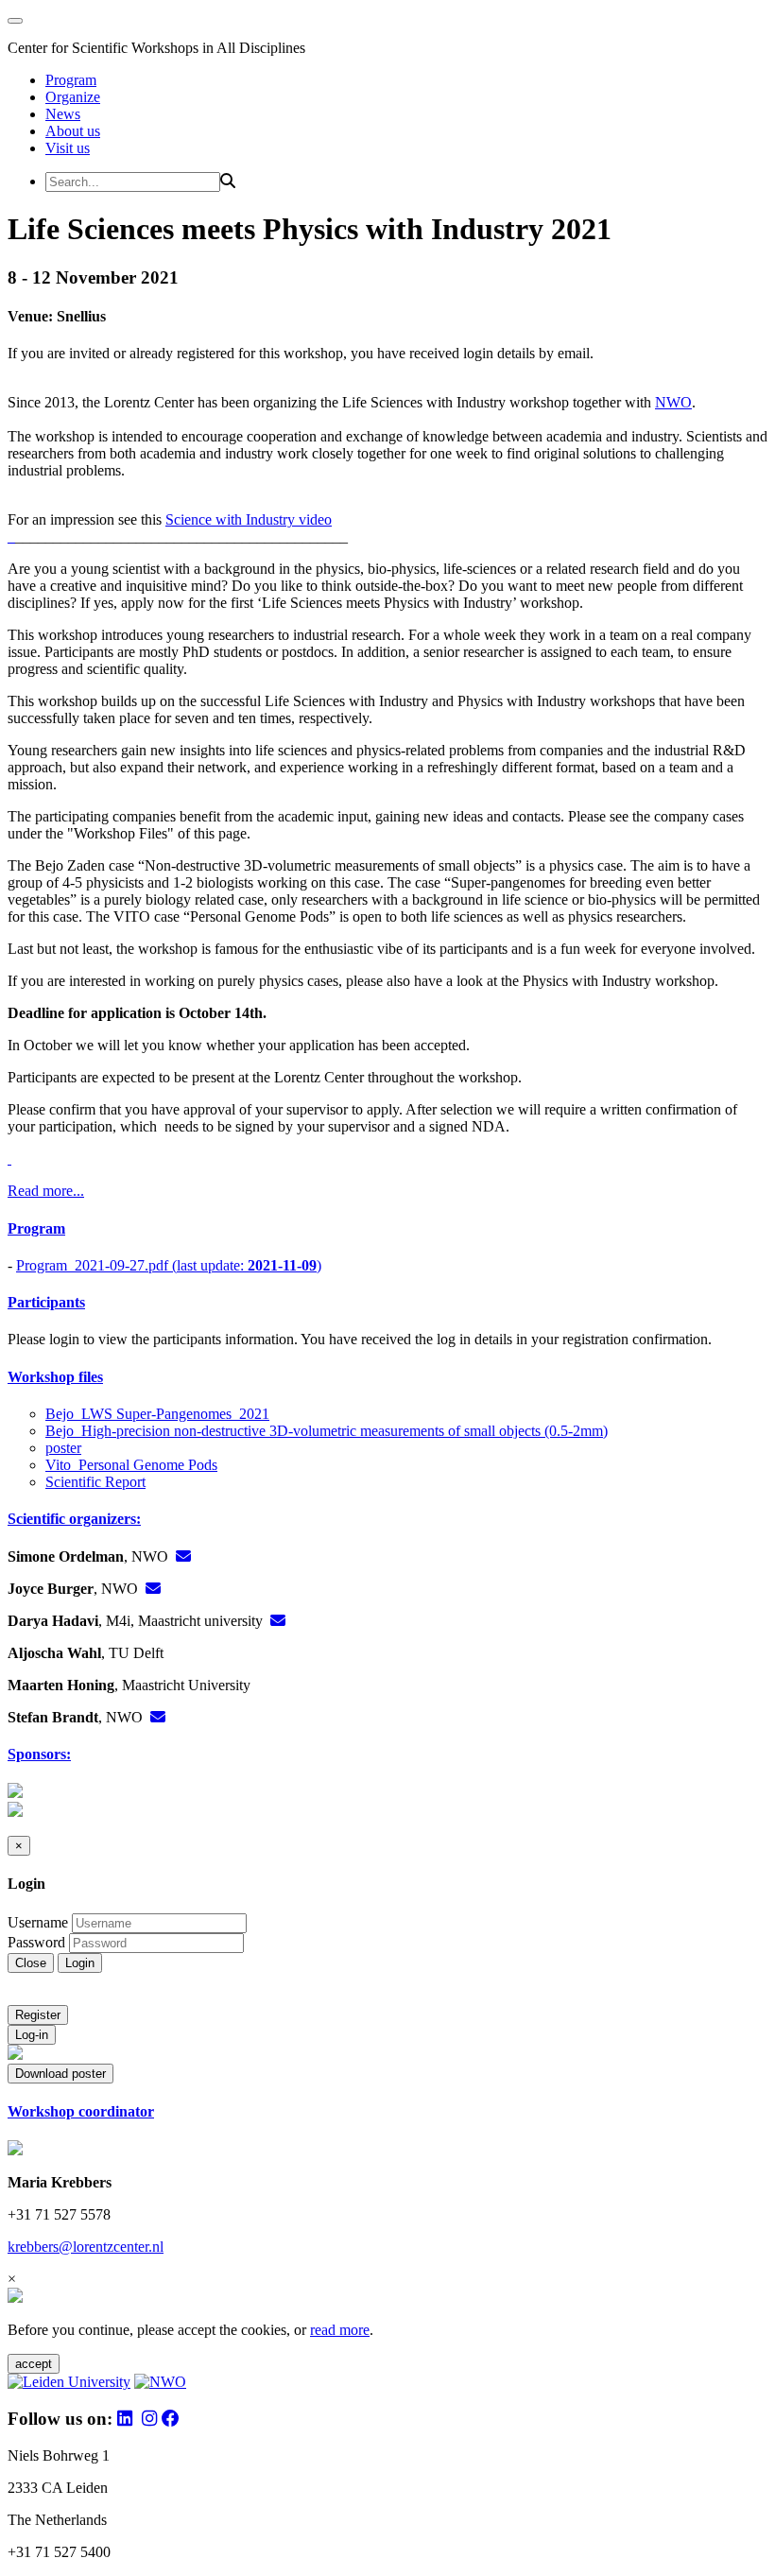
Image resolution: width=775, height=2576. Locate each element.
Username (38, 1922)
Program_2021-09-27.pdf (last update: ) (169, 1265)
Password (36, 1942)
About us (73, 131)
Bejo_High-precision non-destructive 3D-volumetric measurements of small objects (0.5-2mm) (327, 1431)
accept (34, 2364)
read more (340, 2330)
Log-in (32, 2035)
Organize (73, 97)
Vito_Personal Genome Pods (131, 1465)
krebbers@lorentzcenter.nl (86, 2247)
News (63, 114)
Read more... (46, 1191)
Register (38, 2015)
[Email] (183, 1556)
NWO (673, 402)
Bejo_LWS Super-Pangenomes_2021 (157, 1414)
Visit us (68, 148)
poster (63, 1448)
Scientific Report (95, 1482)
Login (80, 1963)
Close (31, 1963)
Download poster (60, 2074)
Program (71, 80)
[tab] (387, 1229)
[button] (387, 1229)
